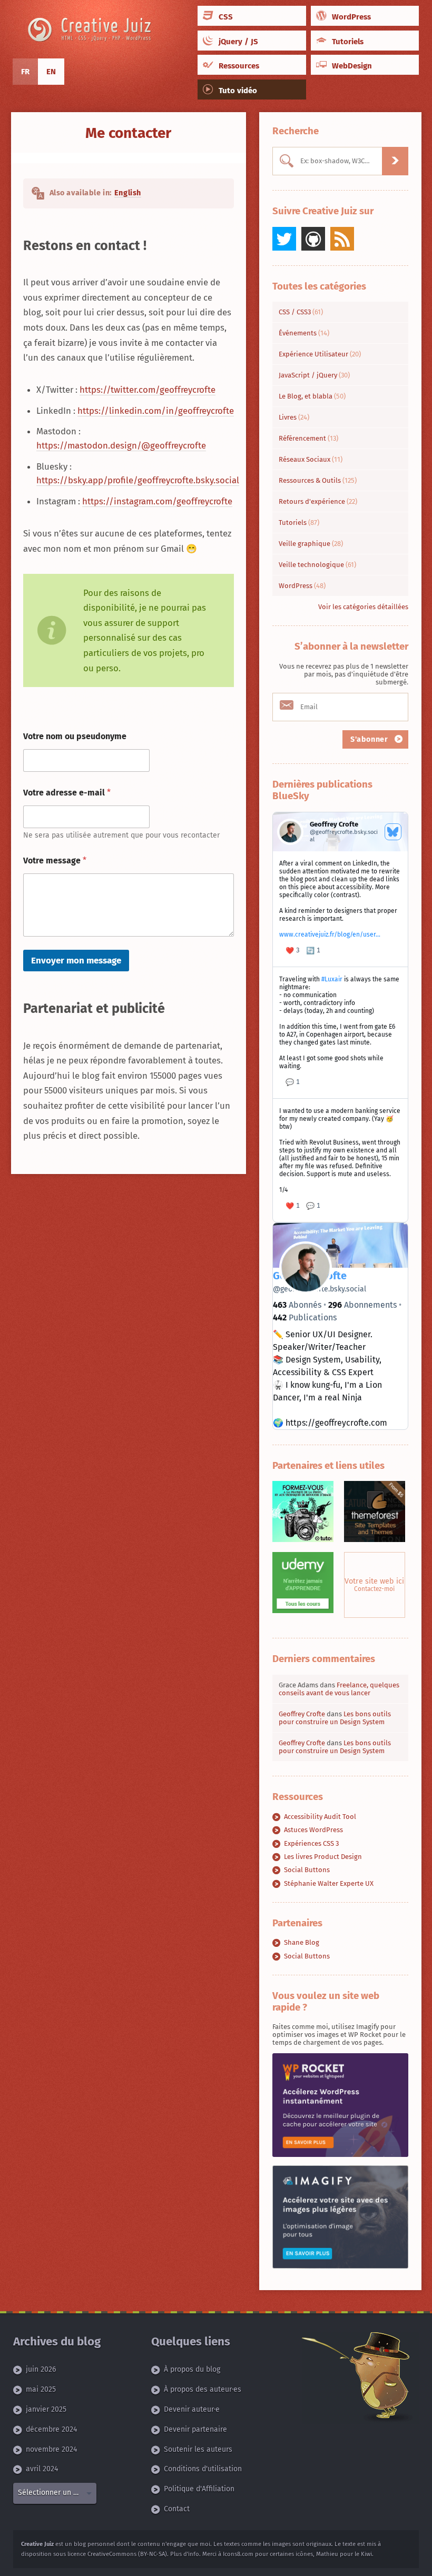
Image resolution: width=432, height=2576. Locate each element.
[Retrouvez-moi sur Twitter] (284, 239)
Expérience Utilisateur (320, 354)
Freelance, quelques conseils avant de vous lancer (339, 1689)
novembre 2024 (51, 2449)
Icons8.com (238, 2554)
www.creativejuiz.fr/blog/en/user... (330, 934)
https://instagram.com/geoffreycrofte (157, 501)
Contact (177, 2509)
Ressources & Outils (318, 480)
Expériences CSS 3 (311, 1843)
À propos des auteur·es (203, 2390)
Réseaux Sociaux (311, 459)
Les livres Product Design (323, 1857)
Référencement (308, 438)
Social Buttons (307, 1870)
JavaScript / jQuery (314, 375)
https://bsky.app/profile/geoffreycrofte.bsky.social (138, 480)
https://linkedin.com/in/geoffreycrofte (156, 411)
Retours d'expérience (318, 501)
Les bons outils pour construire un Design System (335, 1718)
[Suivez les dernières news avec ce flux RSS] (342, 239)
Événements (304, 333)
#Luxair (332, 979)
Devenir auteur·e (192, 2410)
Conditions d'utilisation (203, 2469)
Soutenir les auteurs (198, 2449)
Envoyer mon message (76, 961)
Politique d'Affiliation (199, 2489)
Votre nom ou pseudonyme (75, 736)
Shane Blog (302, 1942)
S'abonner (370, 739)
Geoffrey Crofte (302, 1714)
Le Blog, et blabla (312, 396)
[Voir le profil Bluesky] (393, 832)
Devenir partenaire (195, 2429)
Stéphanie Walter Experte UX (329, 1883)
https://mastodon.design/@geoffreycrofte (121, 445)
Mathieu (327, 2554)
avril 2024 (42, 2469)
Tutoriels (299, 523)
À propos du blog (192, 2370)
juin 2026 (41, 2370)
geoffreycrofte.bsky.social (320, 1289)
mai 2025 (41, 2390)
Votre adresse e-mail (67, 793)
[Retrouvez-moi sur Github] (313, 239)
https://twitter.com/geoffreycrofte (148, 390)
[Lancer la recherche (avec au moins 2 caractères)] (395, 161)
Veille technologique (317, 565)
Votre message (55, 861)
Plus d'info (185, 2554)
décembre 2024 (51, 2429)
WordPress (302, 586)
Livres (294, 417)
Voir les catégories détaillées (363, 607)
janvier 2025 (46, 2410)
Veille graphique (311, 544)
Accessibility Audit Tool (320, 1817)
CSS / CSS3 (301, 312)
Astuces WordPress (313, 1830)
